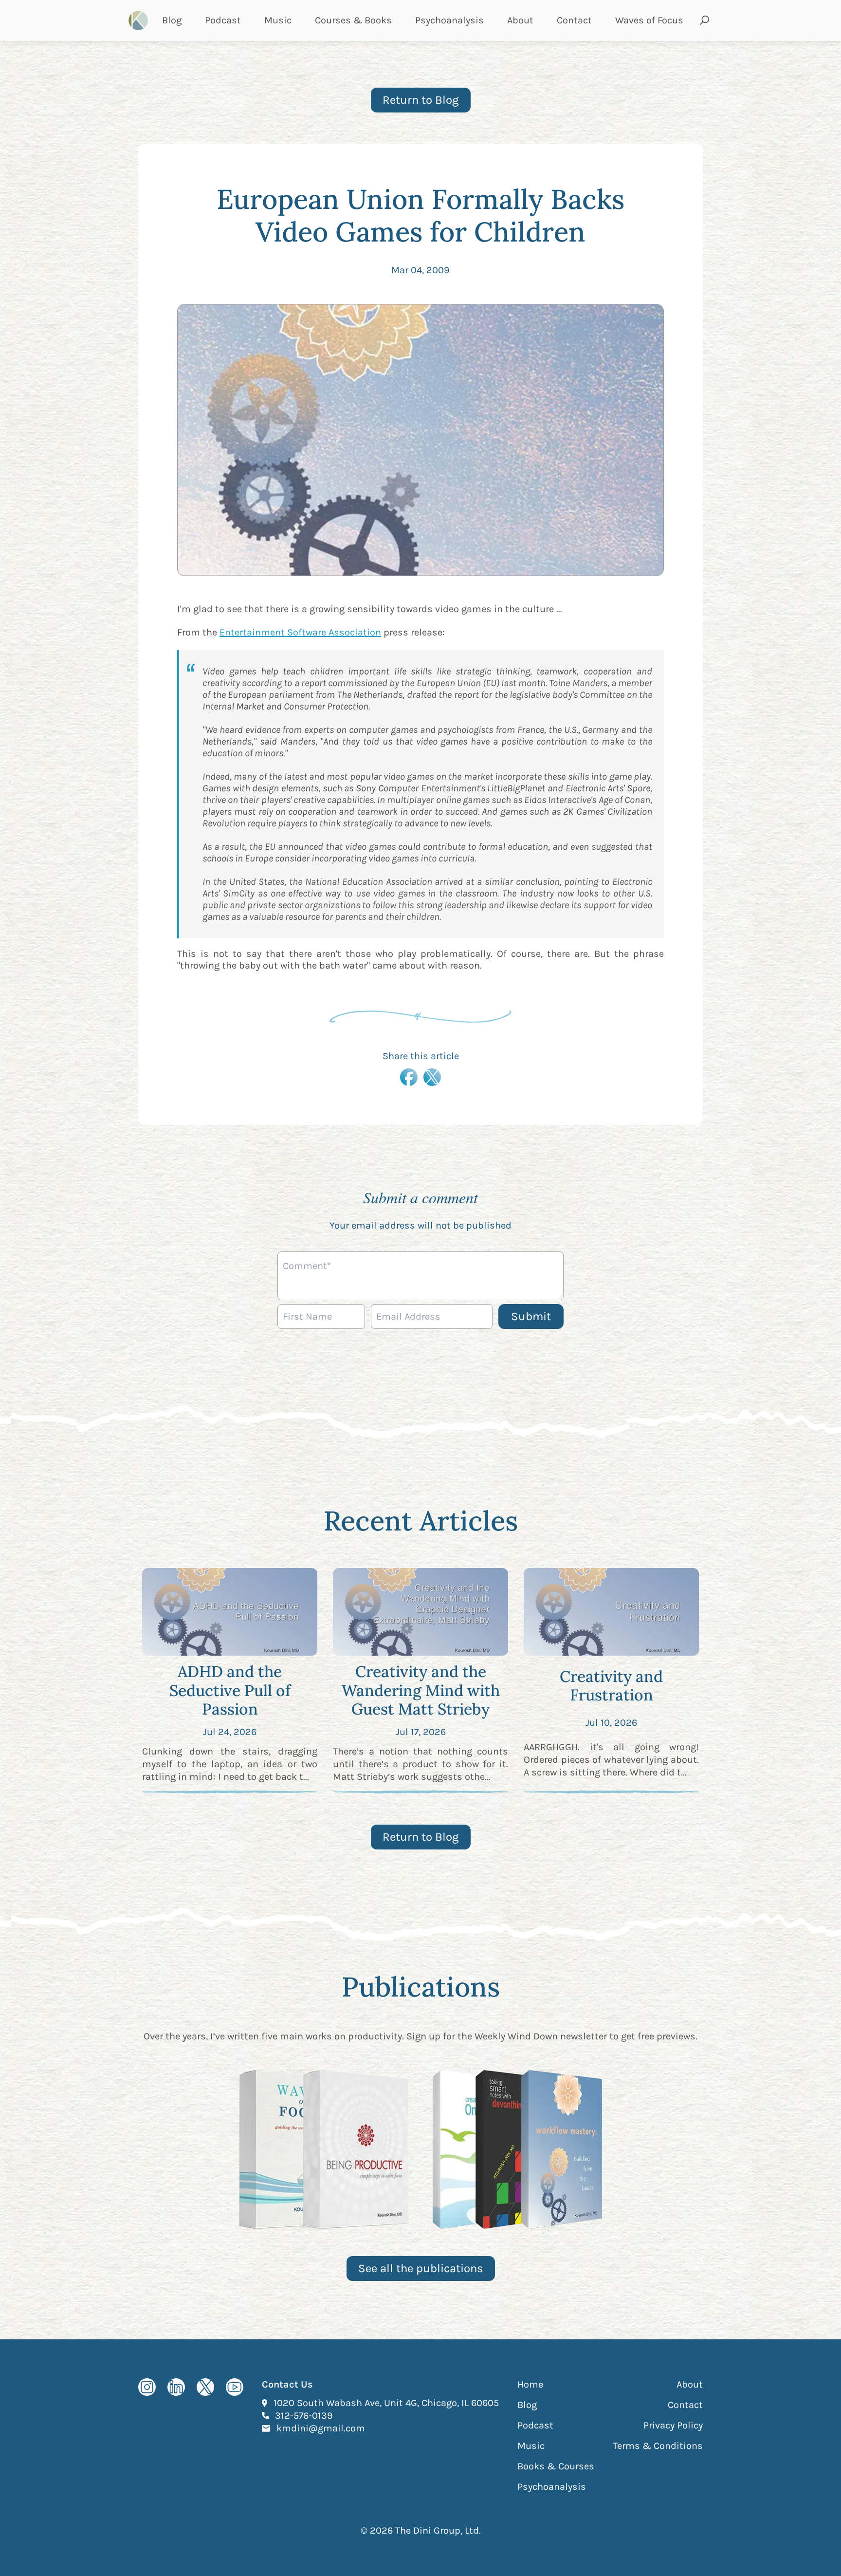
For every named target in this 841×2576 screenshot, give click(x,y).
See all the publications (421, 2268)
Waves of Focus (649, 20)
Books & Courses (556, 2466)
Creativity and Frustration (611, 1686)
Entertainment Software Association (300, 632)
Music (278, 20)
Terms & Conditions (658, 2446)
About (520, 20)
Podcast (223, 20)
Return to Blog (421, 100)
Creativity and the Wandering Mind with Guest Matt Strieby (421, 1690)
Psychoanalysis (449, 20)
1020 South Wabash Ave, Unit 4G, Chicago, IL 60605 (386, 2403)
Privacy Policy (673, 2425)
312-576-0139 (304, 2415)
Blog (172, 20)
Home (530, 2384)
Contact (574, 20)
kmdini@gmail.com (321, 2428)
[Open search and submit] (705, 20)
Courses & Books (353, 20)
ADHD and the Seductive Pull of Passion (230, 1690)
